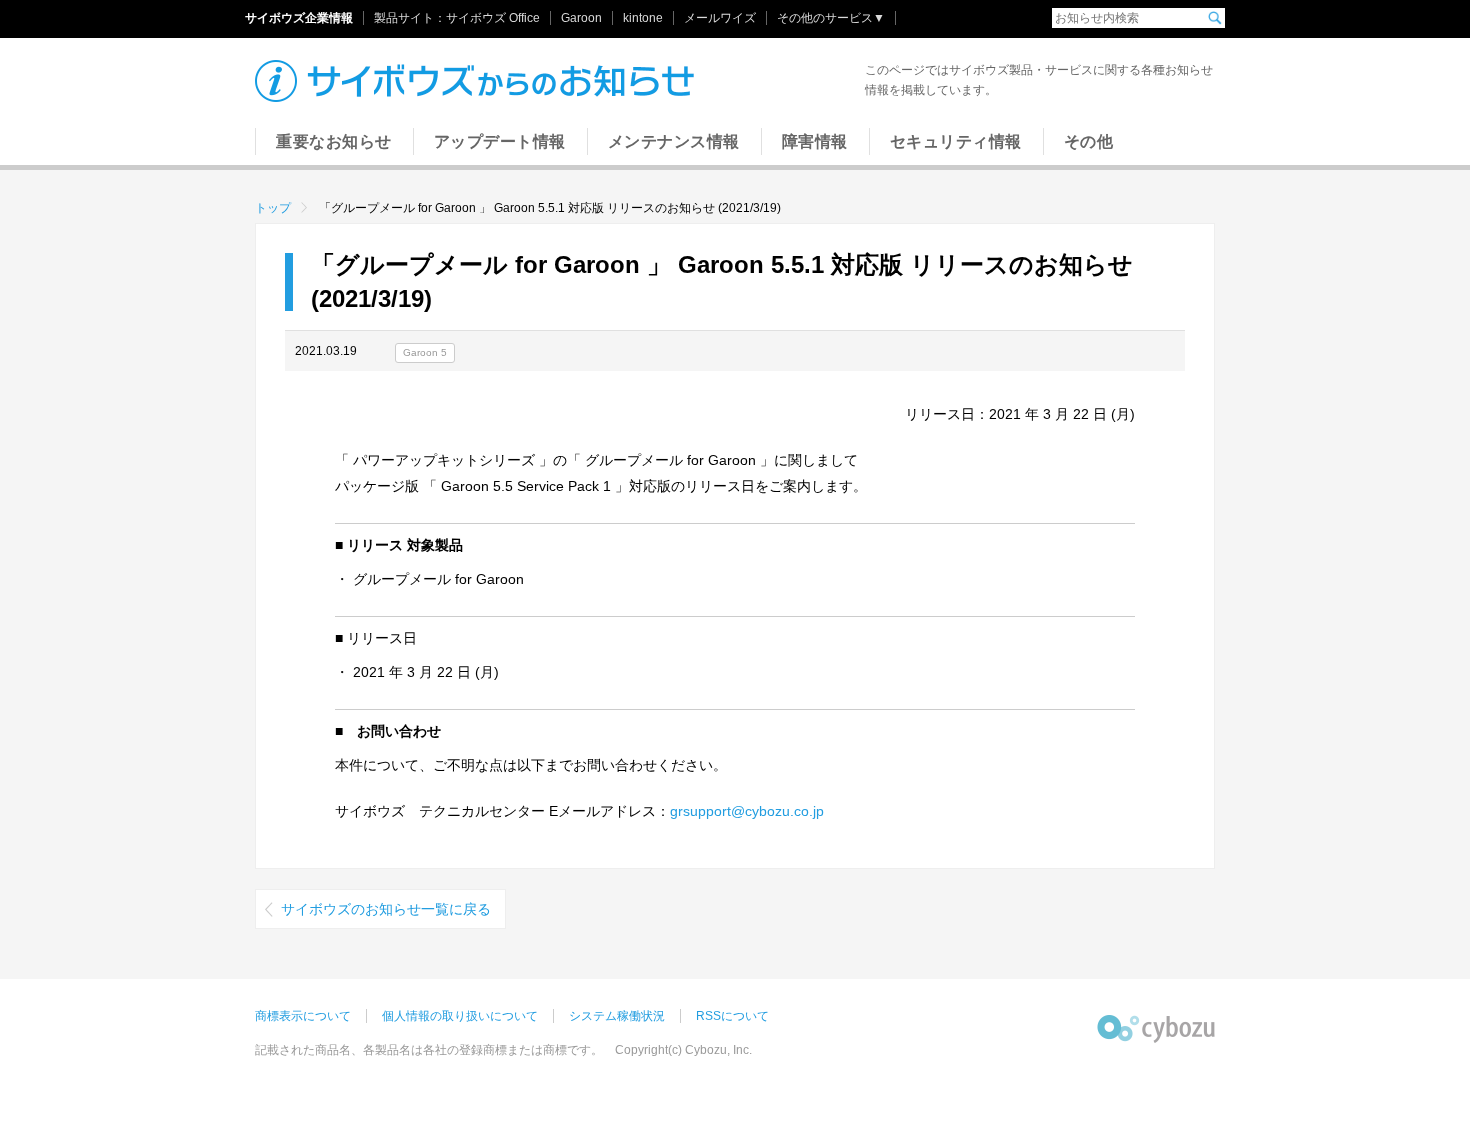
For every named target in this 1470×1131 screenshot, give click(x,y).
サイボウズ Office (493, 18)
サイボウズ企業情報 (299, 18)
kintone (643, 18)
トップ (273, 208)
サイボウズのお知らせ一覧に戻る (386, 909)
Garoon (581, 18)
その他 (1089, 141)
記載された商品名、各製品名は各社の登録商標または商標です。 (429, 1050)
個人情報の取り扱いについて (460, 1016)
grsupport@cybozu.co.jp (747, 811)
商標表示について (303, 1016)
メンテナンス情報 (674, 141)
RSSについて (732, 1016)
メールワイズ (720, 18)
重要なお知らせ (334, 141)
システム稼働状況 (617, 1016)
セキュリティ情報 (956, 141)
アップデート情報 (500, 141)
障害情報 (815, 141)
